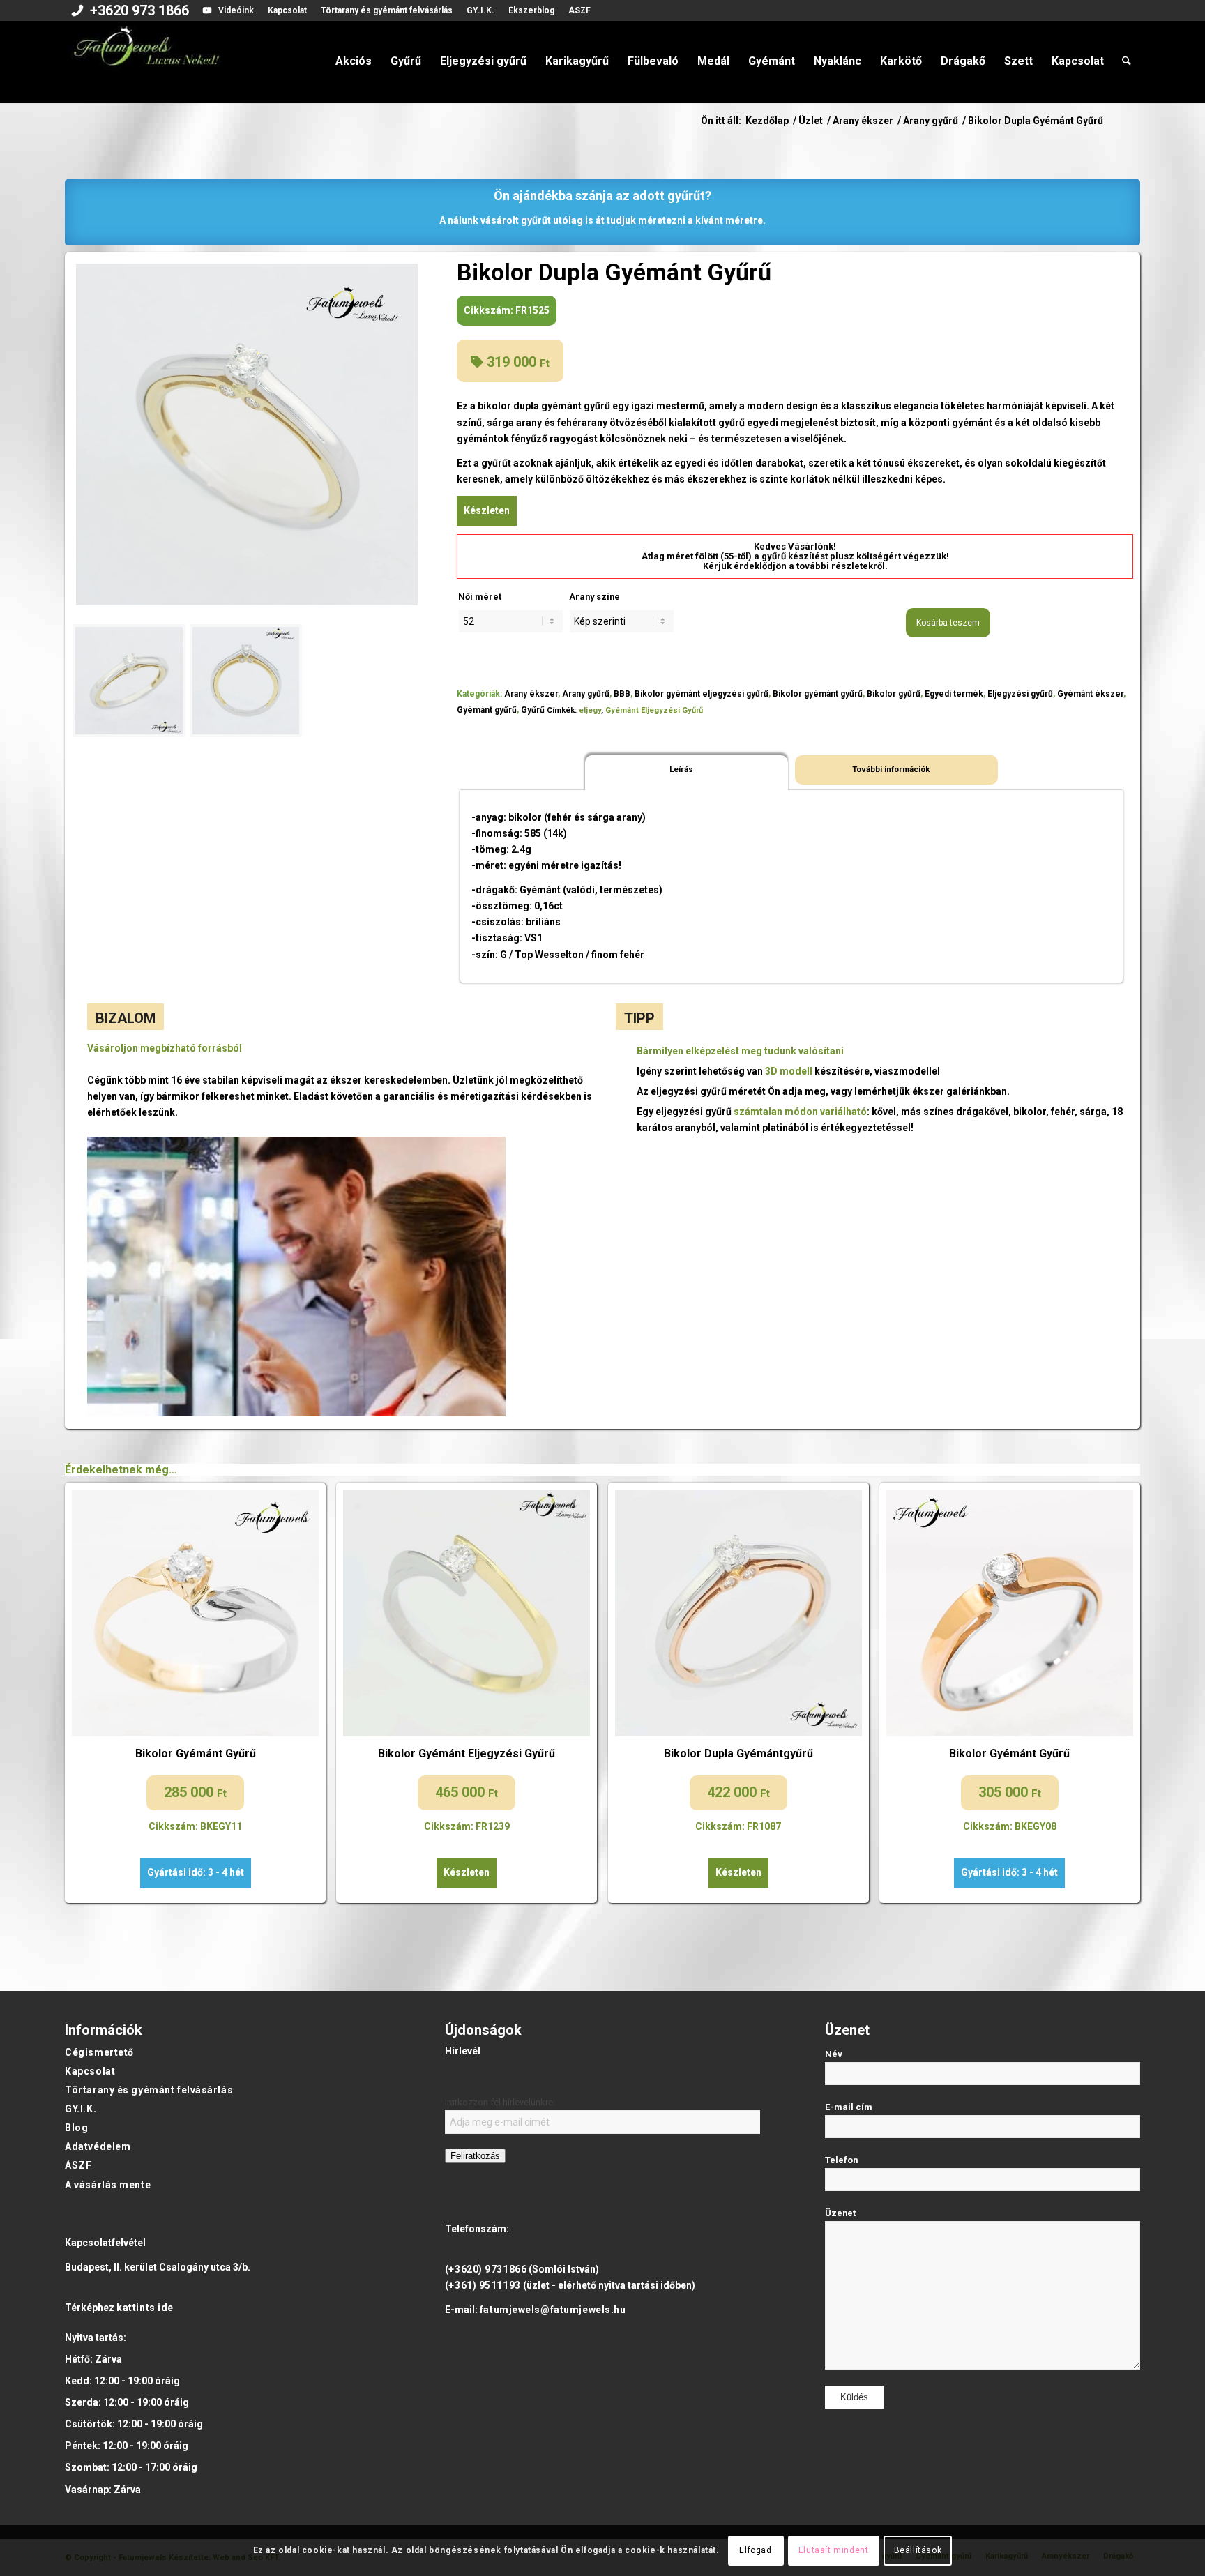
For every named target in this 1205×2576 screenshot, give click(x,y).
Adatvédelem (98, 2146)
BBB (622, 694)
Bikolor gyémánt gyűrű (818, 694)
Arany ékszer (531, 694)
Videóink (236, 10)
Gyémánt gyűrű (487, 710)
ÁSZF (579, 10)
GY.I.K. (480, 10)
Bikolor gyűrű (894, 694)
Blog (76, 2128)
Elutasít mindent (834, 2550)
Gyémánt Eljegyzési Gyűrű (654, 710)
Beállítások (918, 2550)
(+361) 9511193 (483, 2285)
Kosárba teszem (948, 623)
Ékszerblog (531, 10)
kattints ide (145, 2308)
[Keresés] (1127, 61)
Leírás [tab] (681, 769)
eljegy (590, 710)
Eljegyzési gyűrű (1020, 694)
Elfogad (755, 2550)
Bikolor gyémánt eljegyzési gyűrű (702, 694)
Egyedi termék (954, 694)
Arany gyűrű (586, 694)
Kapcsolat (287, 10)
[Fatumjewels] (146, 61)
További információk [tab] (891, 769)
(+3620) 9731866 (486, 2269)
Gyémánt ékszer (1090, 694)
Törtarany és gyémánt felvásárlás (387, 10)
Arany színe (594, 597)
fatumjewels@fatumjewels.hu (553, 2310)
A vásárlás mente (108, 2185)
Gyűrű (533, 710)
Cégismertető (99, 2052)
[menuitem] (130, 12)
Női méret (480, 597)
